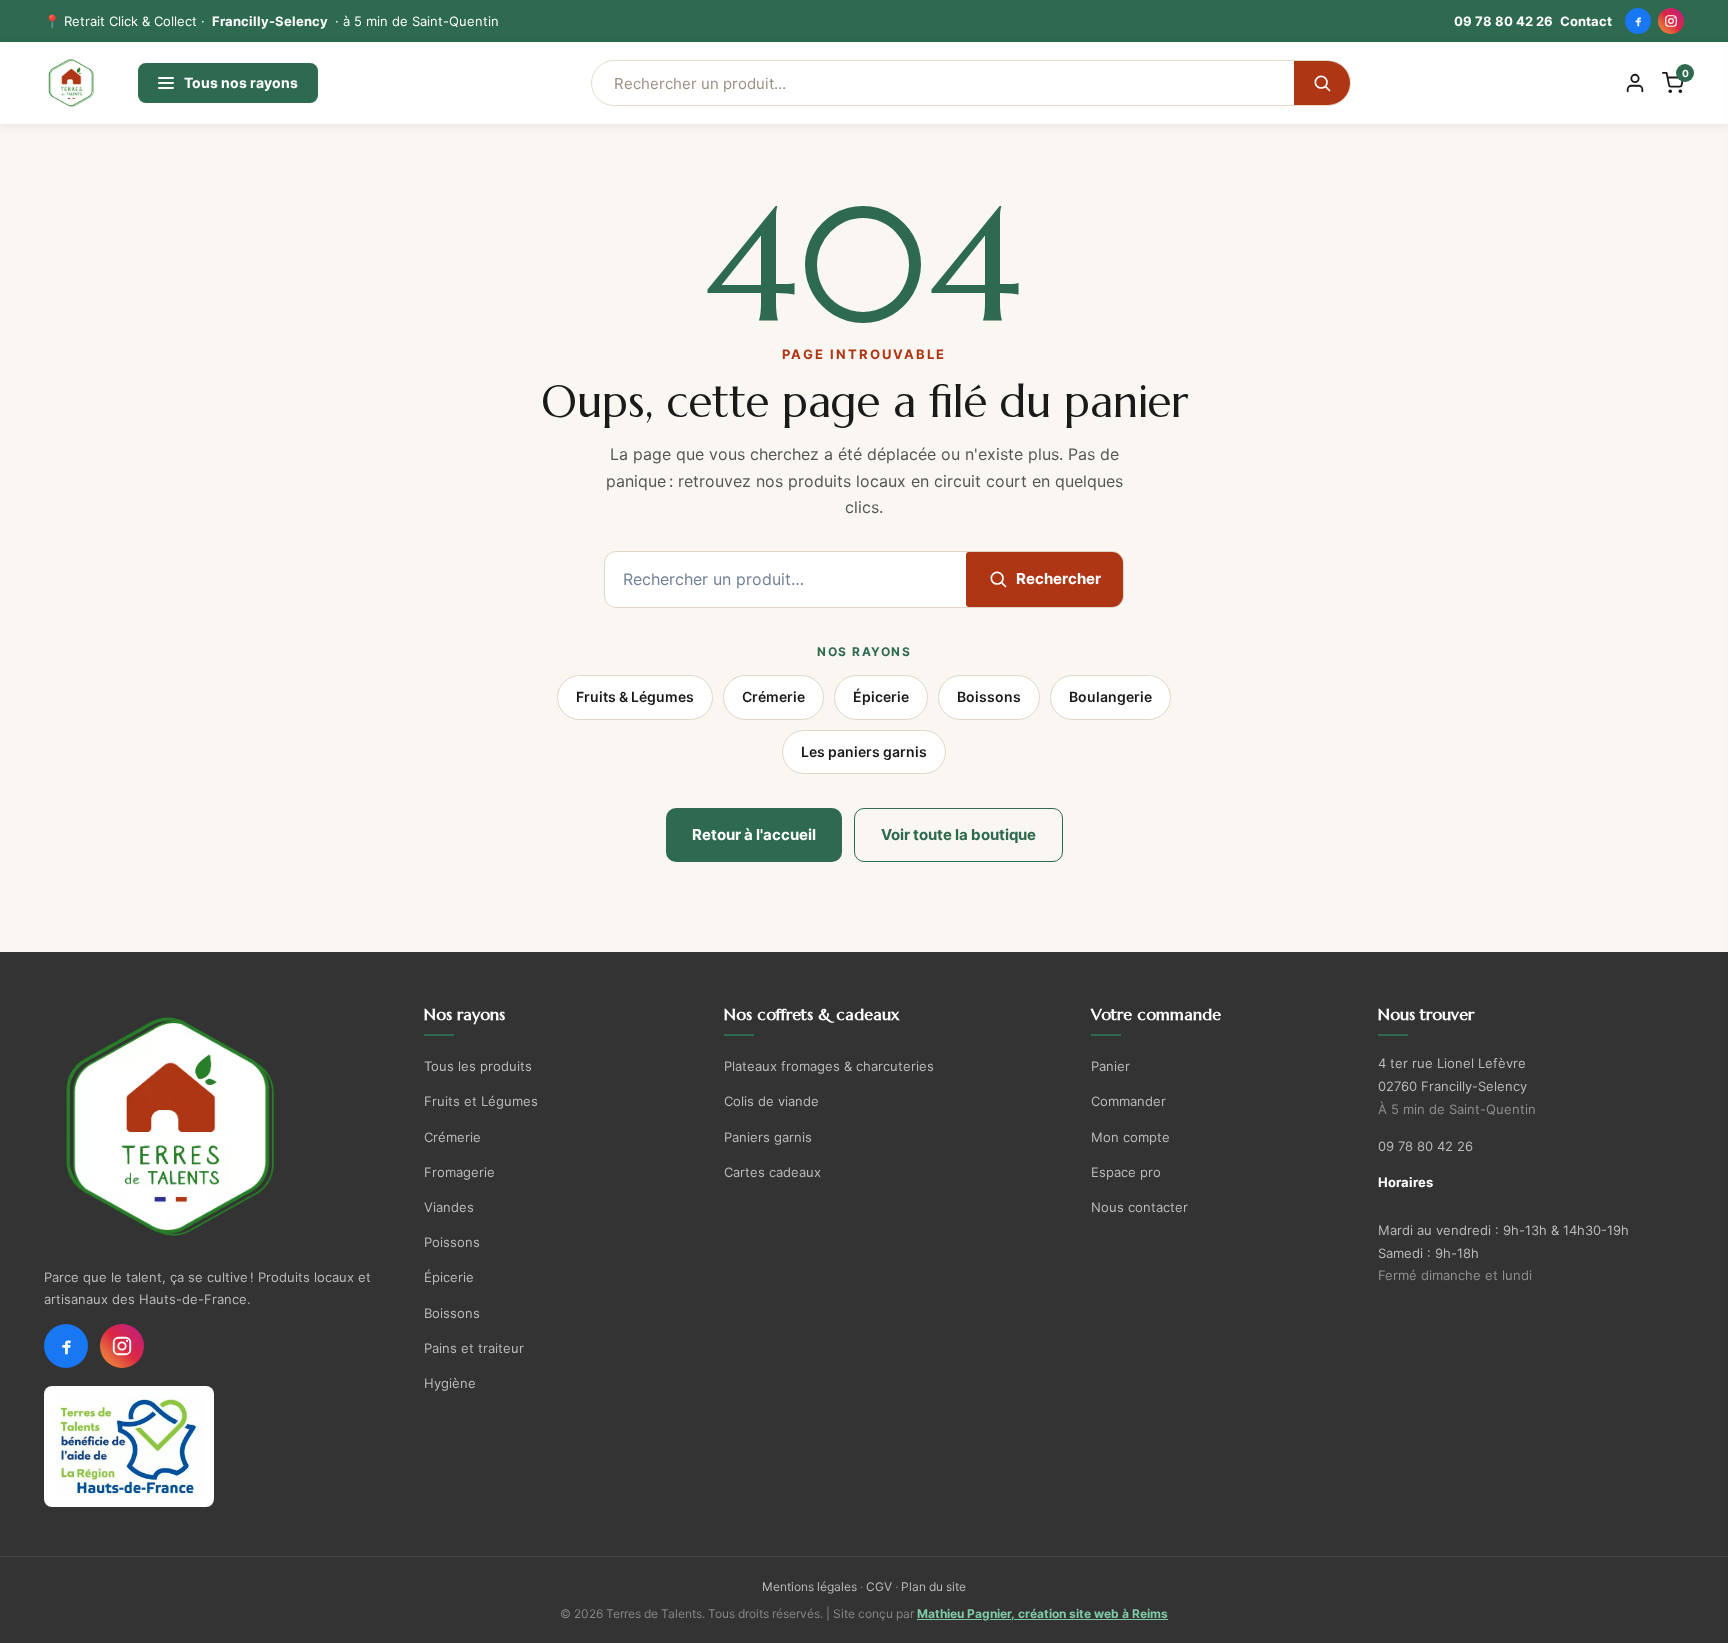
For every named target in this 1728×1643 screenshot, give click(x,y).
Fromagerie (459, 1172)
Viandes (449, 1207)
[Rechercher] (1322, 83)
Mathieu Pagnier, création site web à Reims (1042, 1613)
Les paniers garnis (864, 751)
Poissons (452, 1242)
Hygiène (450, 1383)
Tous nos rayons (241, 82)
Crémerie (773, 696)
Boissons (989, 696)
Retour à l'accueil (754, 834)
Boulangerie (1110, 696)
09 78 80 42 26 (1503, 21)
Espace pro (1126, 1172)
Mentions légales (809, 1586)
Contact (1586, 21)
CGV (879, 1586)
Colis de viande (771, 1101)
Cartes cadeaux (772, 1172)
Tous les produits (478, 1066)
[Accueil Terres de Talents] (217, 1127)
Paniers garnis (768, 1137)
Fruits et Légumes (481, 1101)
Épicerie (881, 696)
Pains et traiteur (474, 1348)
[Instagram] (1671, 21)
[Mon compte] (1635, 83)
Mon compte (1130, 1137)
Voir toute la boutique (958, 834)
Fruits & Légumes (635, 696)
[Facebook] (1638, 21)
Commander (1128, 1101)
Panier (1110, 1066)
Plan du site (933, 1586)
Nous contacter (1139, 1207)
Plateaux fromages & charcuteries (829, 1066)
